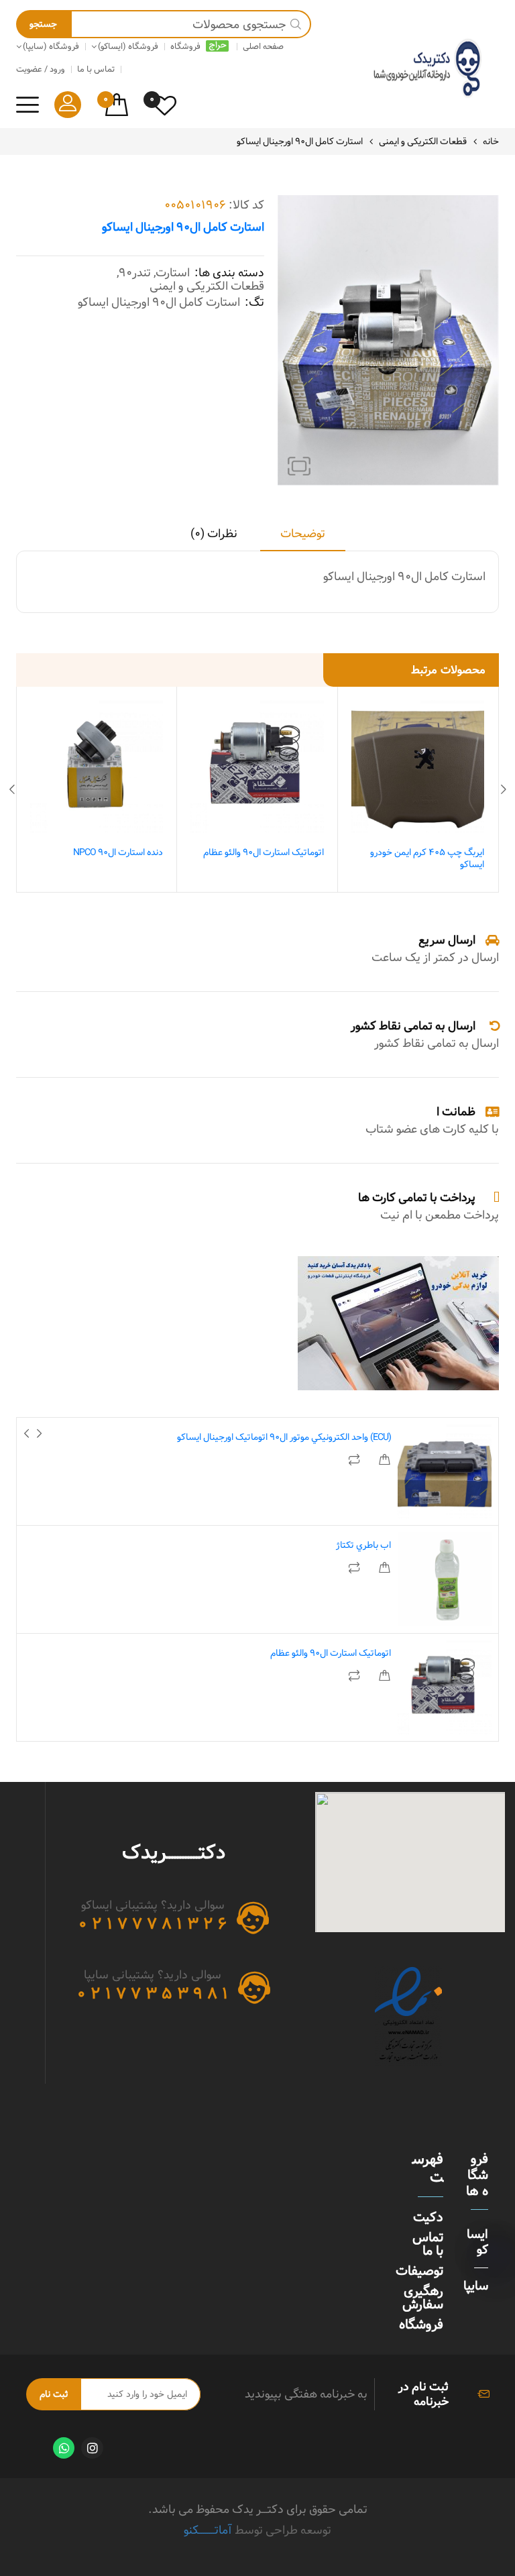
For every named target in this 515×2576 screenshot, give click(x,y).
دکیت (428, 2217)
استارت (173, 273)
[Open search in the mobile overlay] (164, 24)
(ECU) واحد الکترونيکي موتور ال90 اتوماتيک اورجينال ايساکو (284, 1437)
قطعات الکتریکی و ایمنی (423, 142)
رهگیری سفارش (423, 2298)
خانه (491, 142)
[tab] (303, 539)
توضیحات (303, 535)
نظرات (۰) (214, 535)
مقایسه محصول (355, 1460)
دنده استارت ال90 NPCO (118, 852)
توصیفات (419, 2271)
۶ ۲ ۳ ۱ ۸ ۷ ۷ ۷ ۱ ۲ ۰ (153, 1924)
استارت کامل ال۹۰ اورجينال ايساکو (159, 302)
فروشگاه (421, 2325)
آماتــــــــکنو (208, 2530)
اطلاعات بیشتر (384, 1460)
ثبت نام (54, 2394)
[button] (299, 466)
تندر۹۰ (135, 273)
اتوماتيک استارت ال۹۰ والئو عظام (264, 852)
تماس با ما (428, 2244)
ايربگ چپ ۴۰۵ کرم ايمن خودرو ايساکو (427, 858)
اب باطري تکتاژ (363, 1545)
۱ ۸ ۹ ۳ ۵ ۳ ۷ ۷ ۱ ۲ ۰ (153, 1994)
